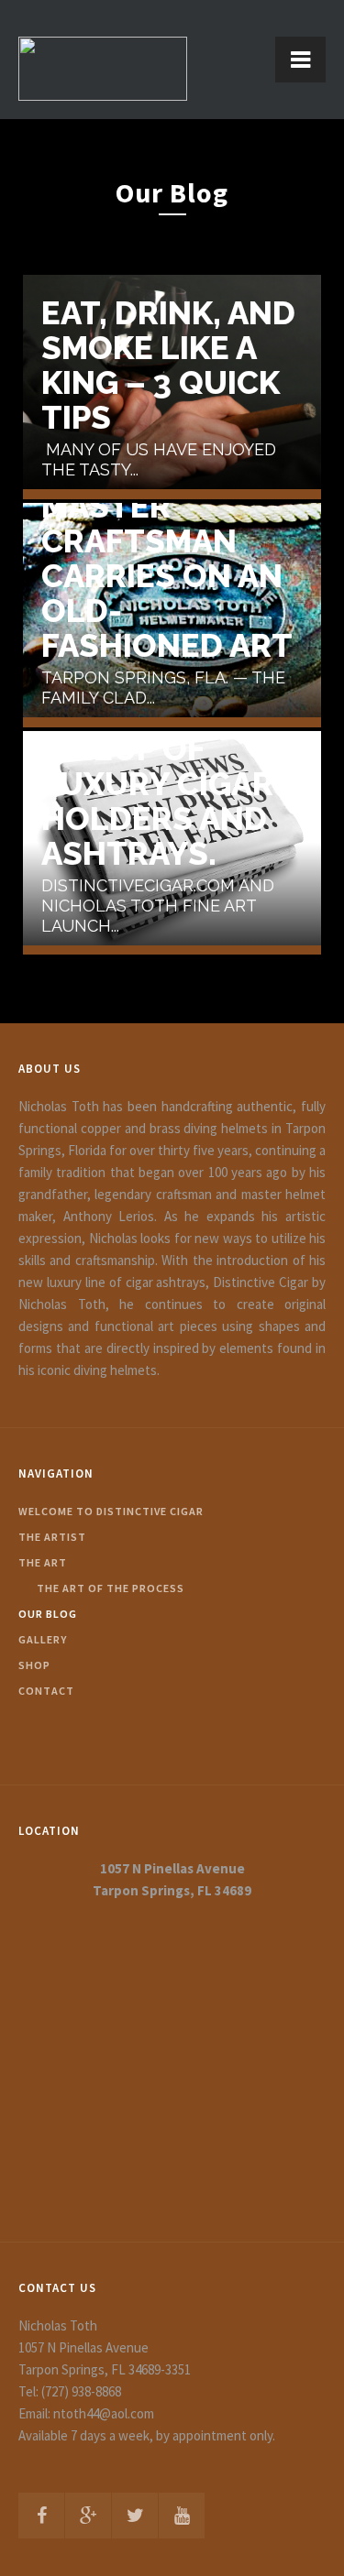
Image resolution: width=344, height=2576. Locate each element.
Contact (46, 1691)
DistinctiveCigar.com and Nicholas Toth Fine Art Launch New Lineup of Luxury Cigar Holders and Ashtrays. (181, 732)
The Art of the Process (111, 1588)
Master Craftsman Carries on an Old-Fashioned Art (167, 576)
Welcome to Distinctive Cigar (111, 1511)
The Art (43, 1562)
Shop (34, 1665)
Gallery (43, 1639)
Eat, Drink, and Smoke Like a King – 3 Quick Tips (168, 366)
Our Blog (48, 1614)
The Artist (52, 1537)
